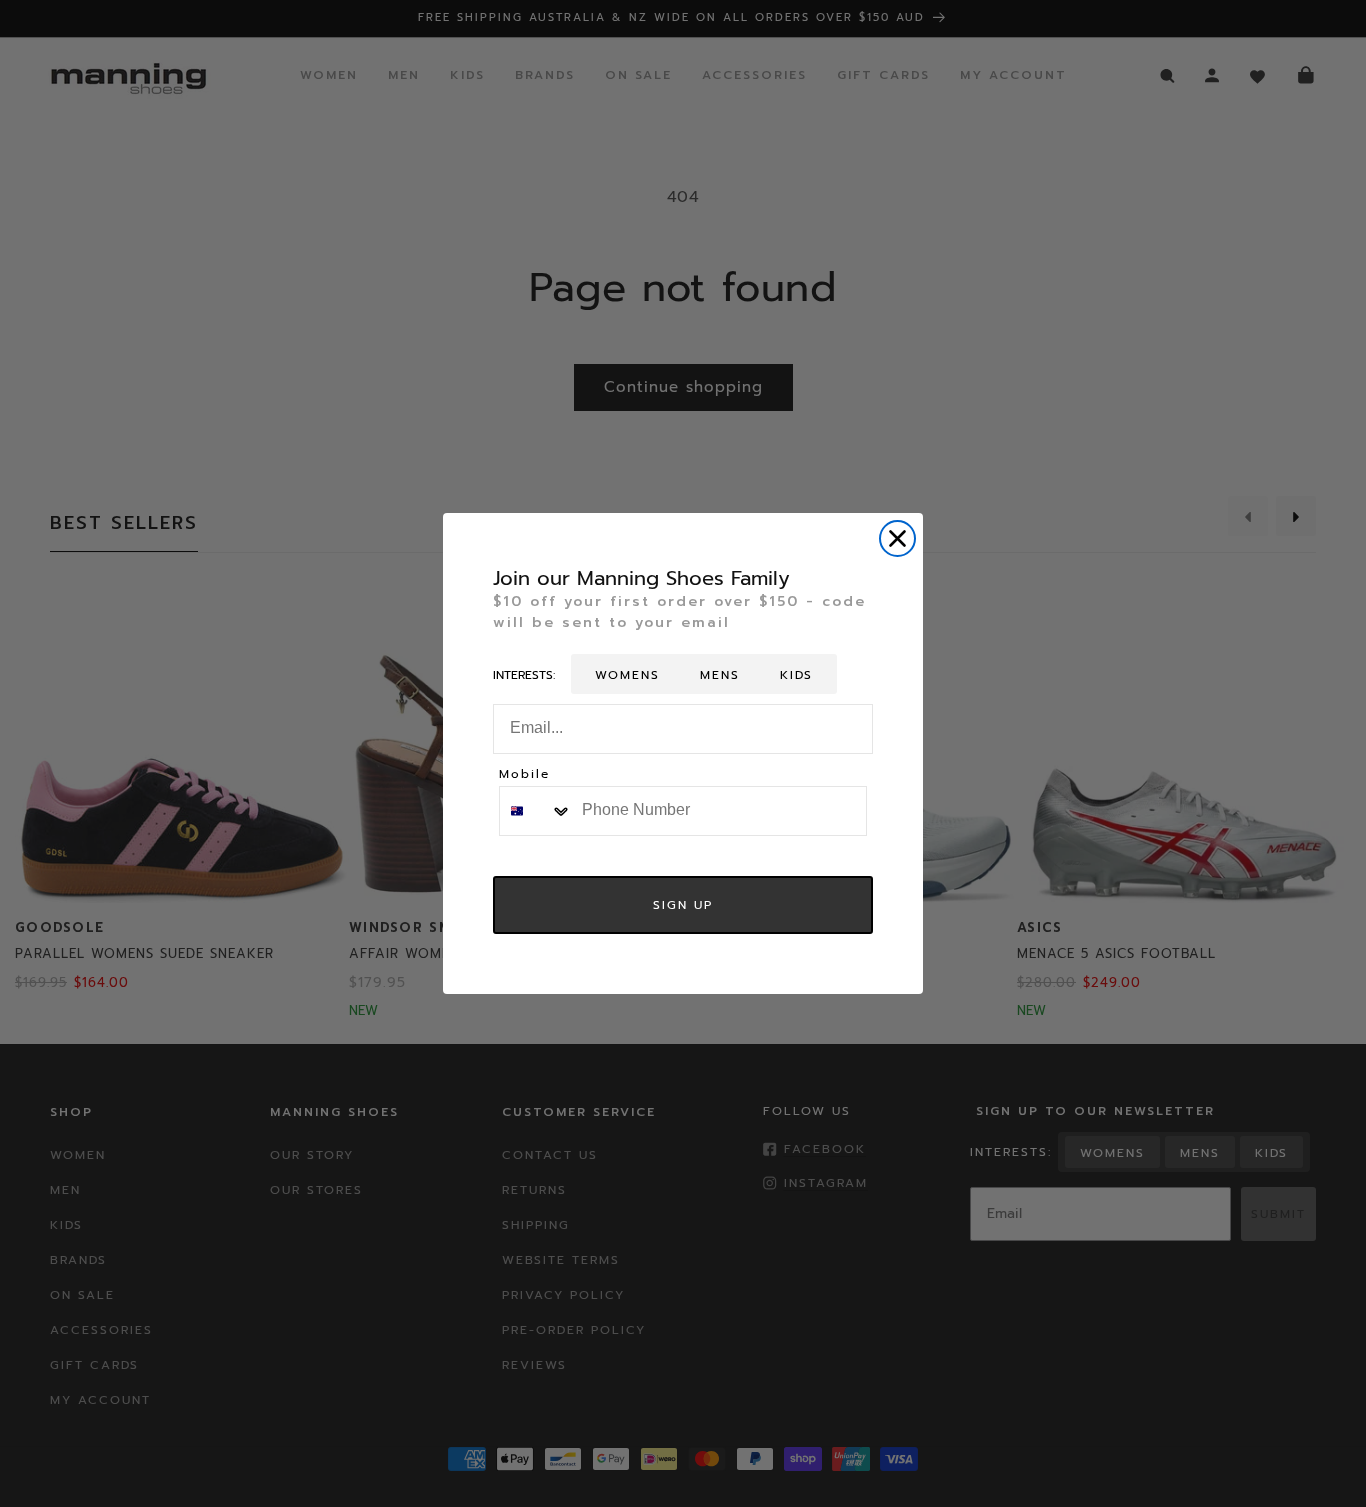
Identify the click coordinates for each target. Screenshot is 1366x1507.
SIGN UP (683, 905)
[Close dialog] (897, 538)
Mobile (524, 775)
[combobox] (536, 811)
